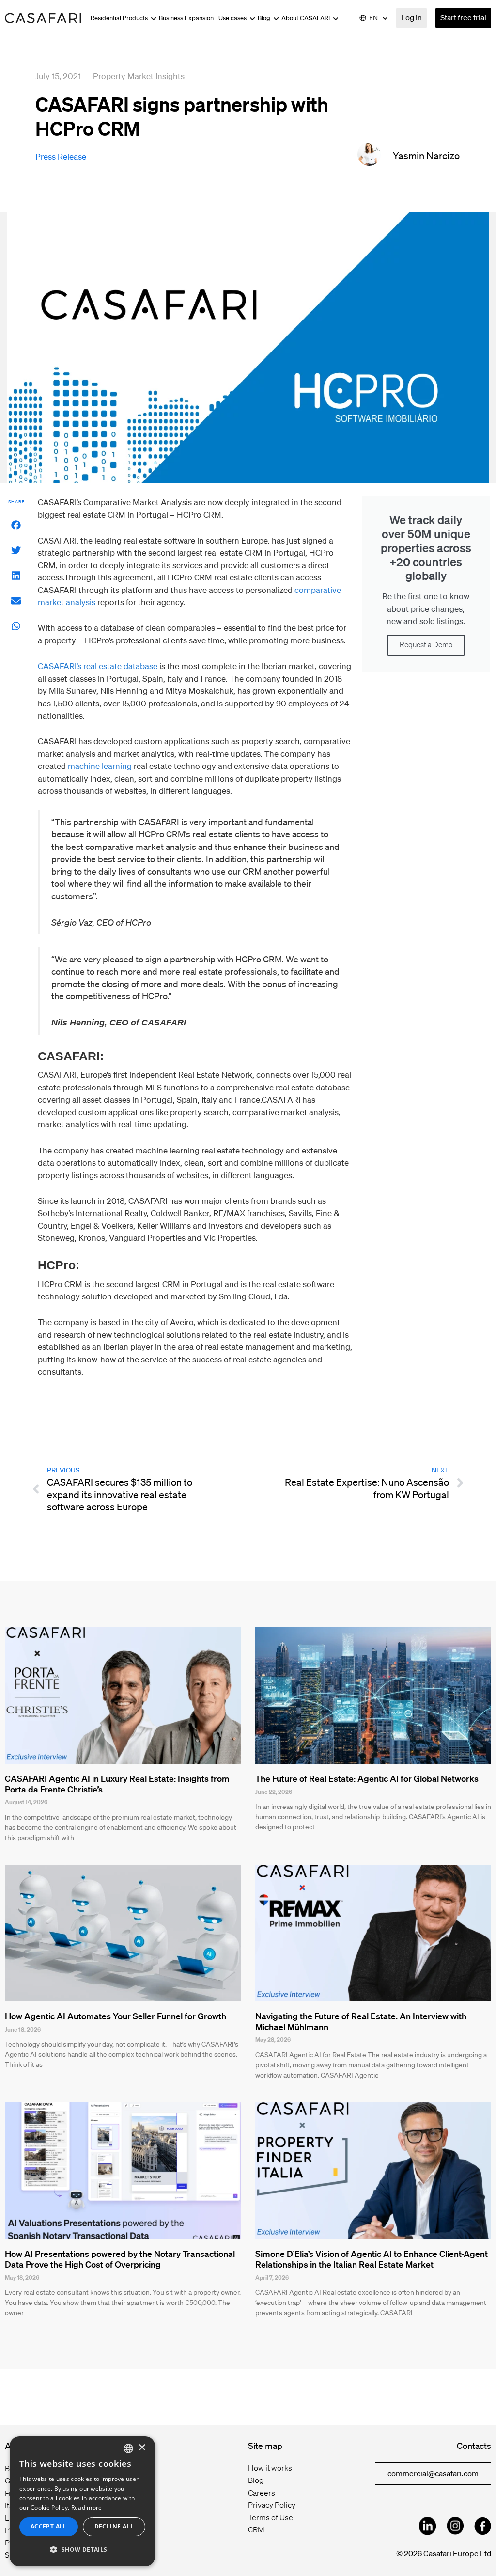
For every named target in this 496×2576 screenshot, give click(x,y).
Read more (87, 2507)
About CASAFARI (306, 18)
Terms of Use (271, 2517)
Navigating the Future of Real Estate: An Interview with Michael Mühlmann (361, 2021)
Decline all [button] (114, 2526)
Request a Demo (426, 645)
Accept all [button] (49, 2526)
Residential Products (120, 18)
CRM (256, 2529)
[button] (16, 525)
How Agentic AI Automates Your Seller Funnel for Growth (116, 2016)
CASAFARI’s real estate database (98, 666)
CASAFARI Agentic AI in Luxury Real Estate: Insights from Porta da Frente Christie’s (117, 1784)
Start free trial (463, 17)
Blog (265, 18)
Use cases (233, 18)
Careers (262, 2493)
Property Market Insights (139, 76)
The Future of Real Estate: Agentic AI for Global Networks (367, 1778)
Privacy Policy (272, 2505)
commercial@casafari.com (433, 2473)
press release (61, 156)
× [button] (142, 2448)
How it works (270, 2468)
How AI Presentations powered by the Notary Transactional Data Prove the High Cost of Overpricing (120, 2259)
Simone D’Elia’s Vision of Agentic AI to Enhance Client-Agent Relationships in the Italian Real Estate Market (372, 2259)
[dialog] (82, 2501)
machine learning (99, 766)
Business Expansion (186, 18)
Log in (411, 17)
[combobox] (128, 2448)
